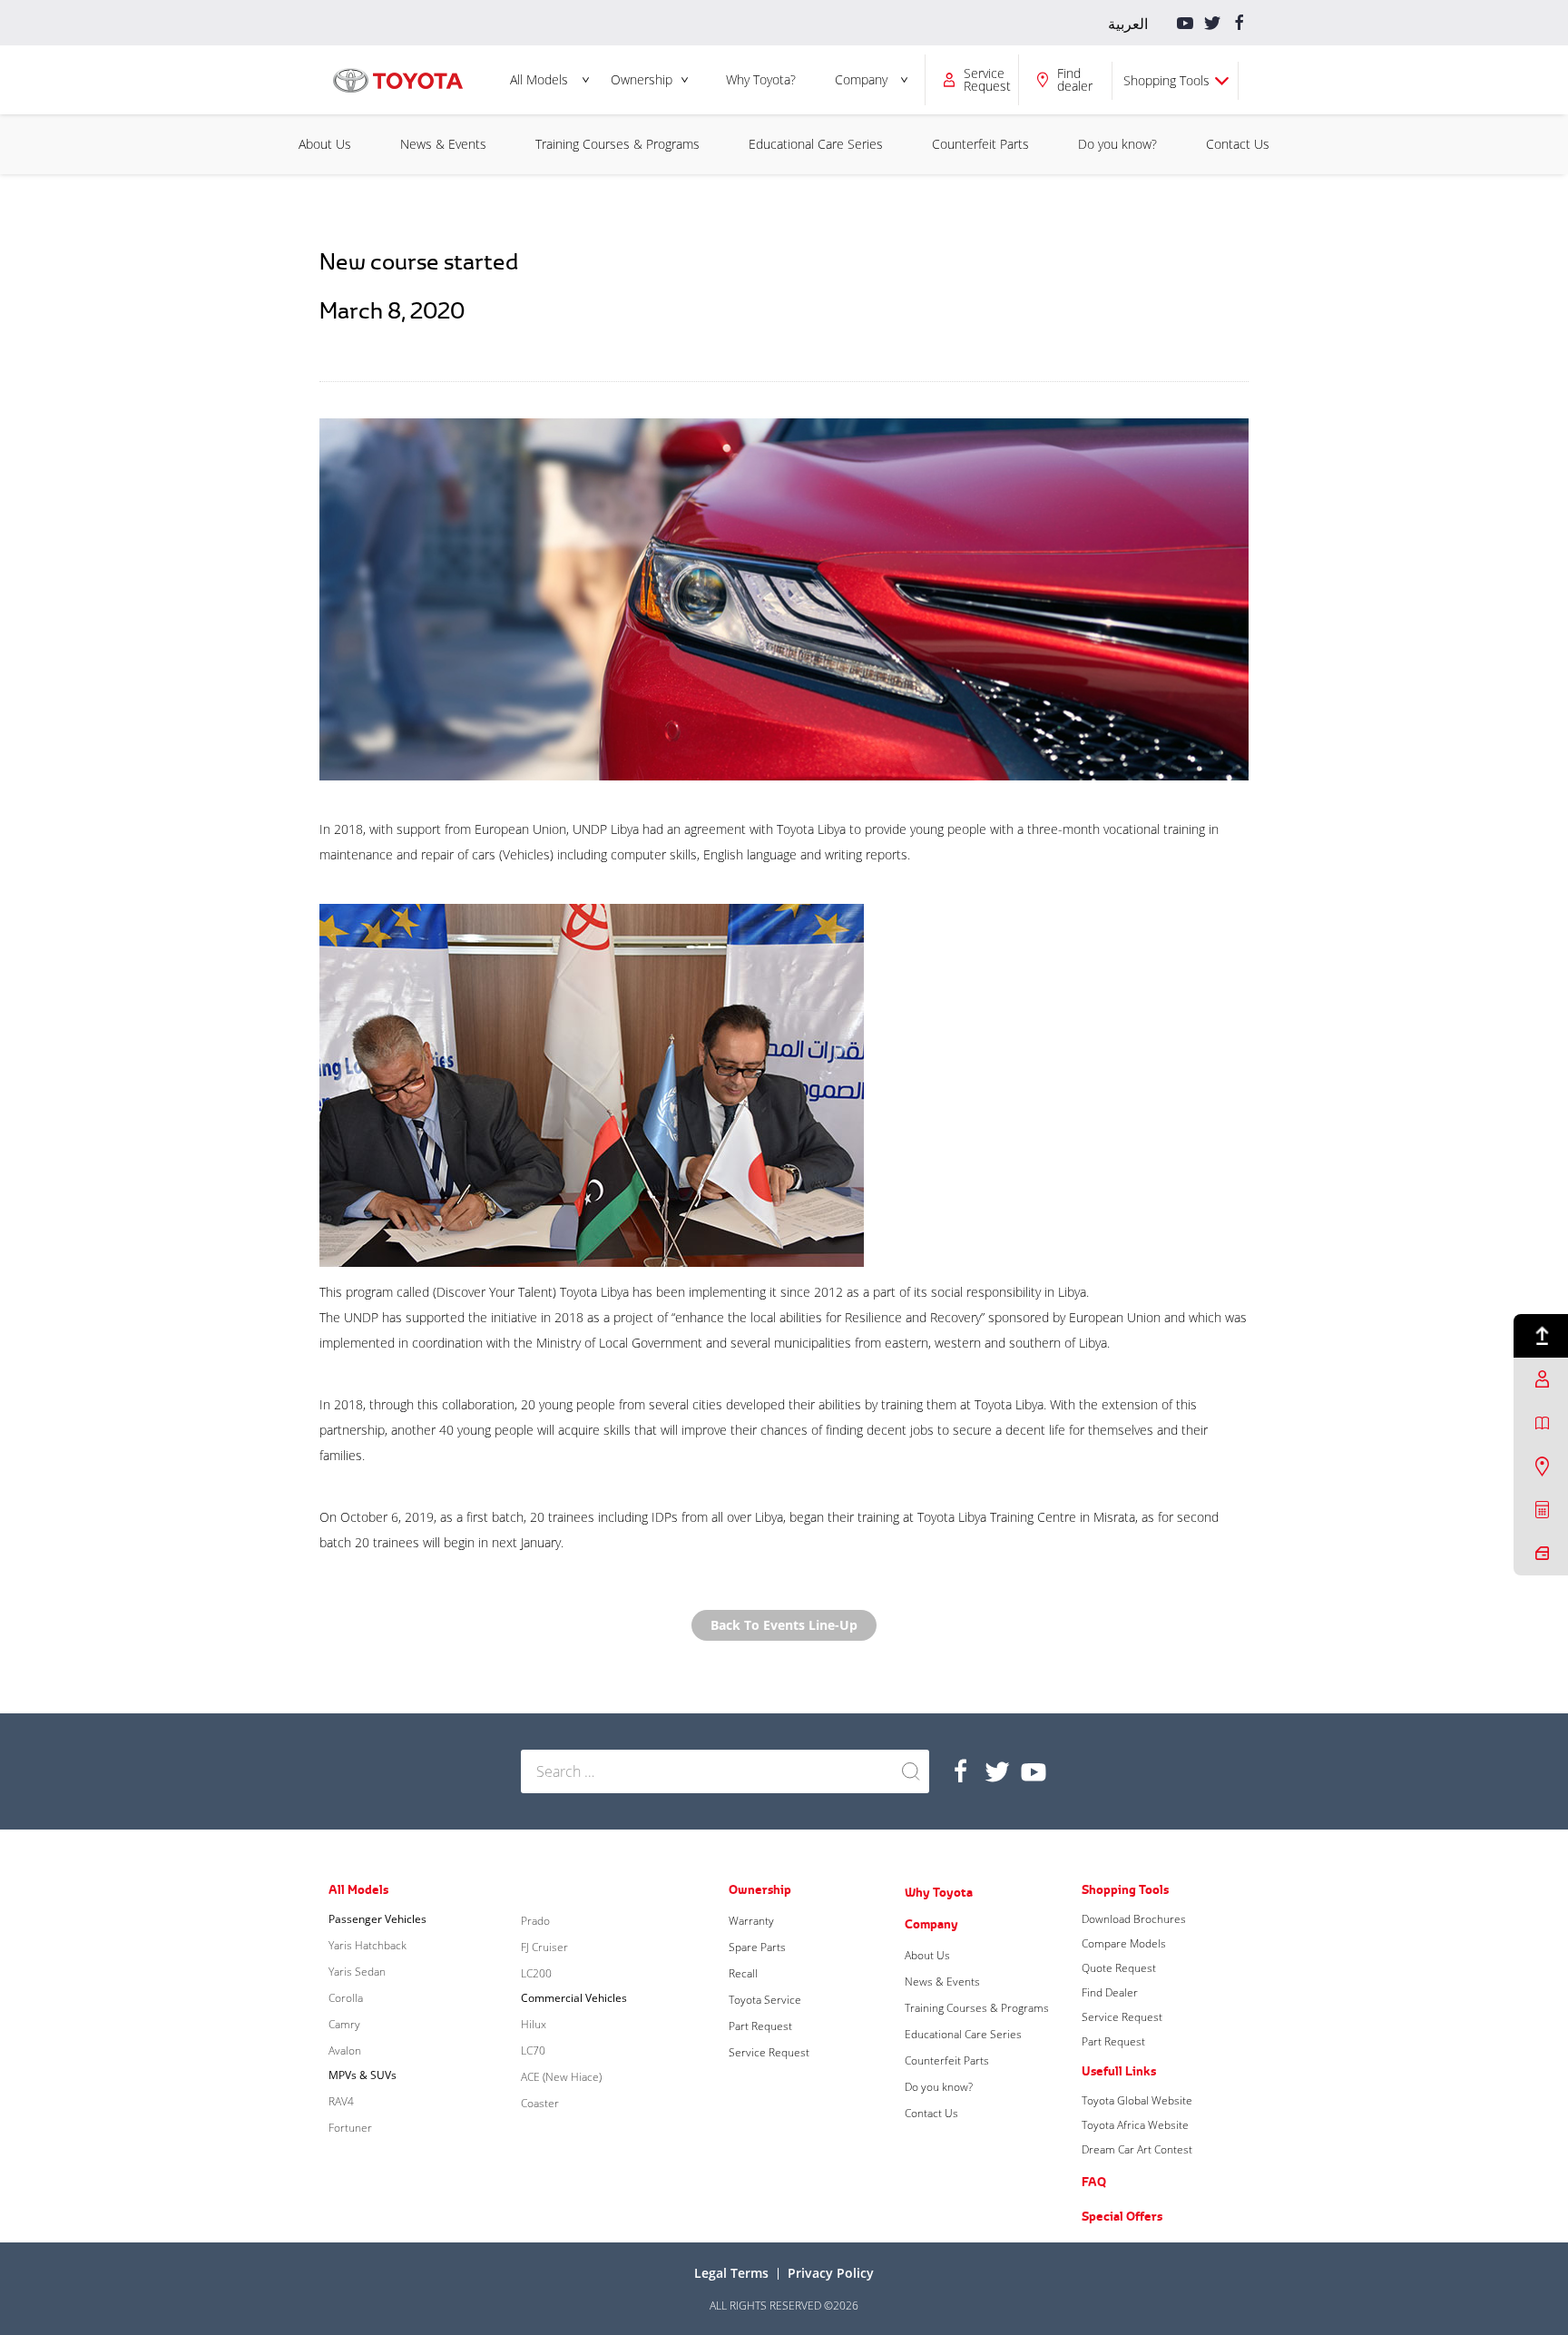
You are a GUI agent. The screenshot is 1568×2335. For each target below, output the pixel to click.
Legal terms (731, 2273)
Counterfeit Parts (980, 144)
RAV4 (341, 2101)
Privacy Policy (831, 2273)
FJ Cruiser (544, 1947)
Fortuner (350, 2128)
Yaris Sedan (357, 1972)
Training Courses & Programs (617, 144)
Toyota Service (765, 2000)
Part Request (760, 2026)
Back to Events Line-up (784, 1625)
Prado (535, 1921)
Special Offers (1122, 2216)
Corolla (346, 1998)
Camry (344, 2024)
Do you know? (1117, 144)
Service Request (769, 2052)
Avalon (345, 2050)
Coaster (540, 2103)
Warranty (751, 1921)
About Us (325, 144)
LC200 (536, 1973)
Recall (743, 1973)
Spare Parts (757, 1947)
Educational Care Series (816, 144)
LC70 (533, 2050)
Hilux (534, 2024)
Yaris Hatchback (367, 1945)
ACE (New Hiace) (561, 2077)
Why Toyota (939, 1892)
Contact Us (1238, 144)
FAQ (1094, 2182)
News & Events (443, 144)
